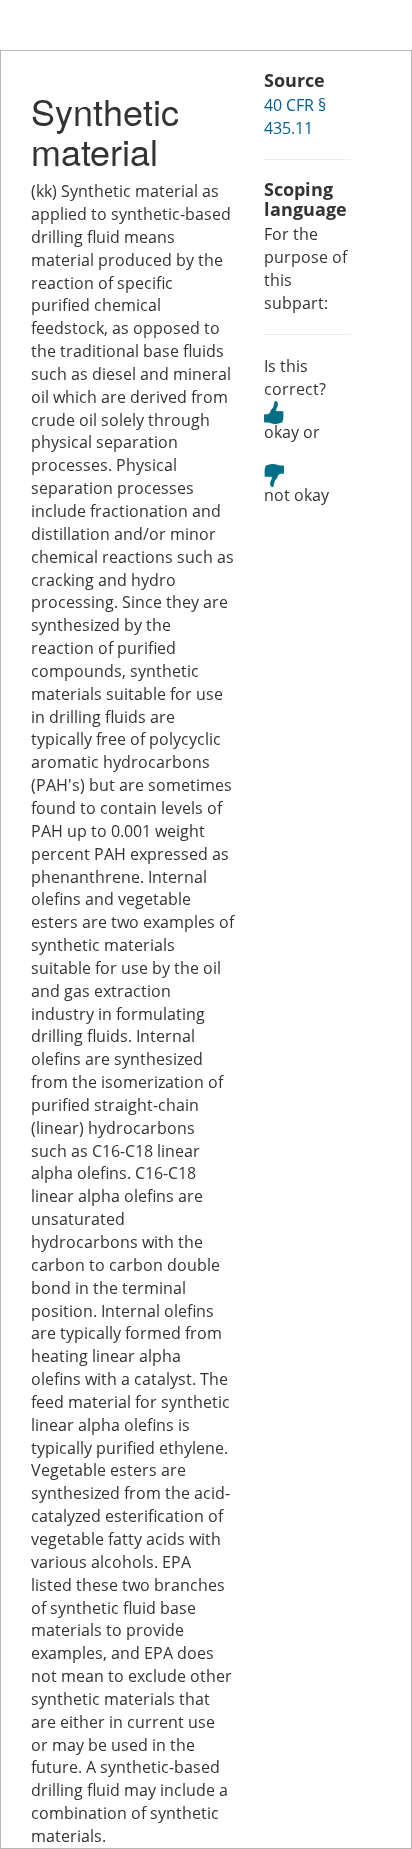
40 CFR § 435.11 (295, 116)
